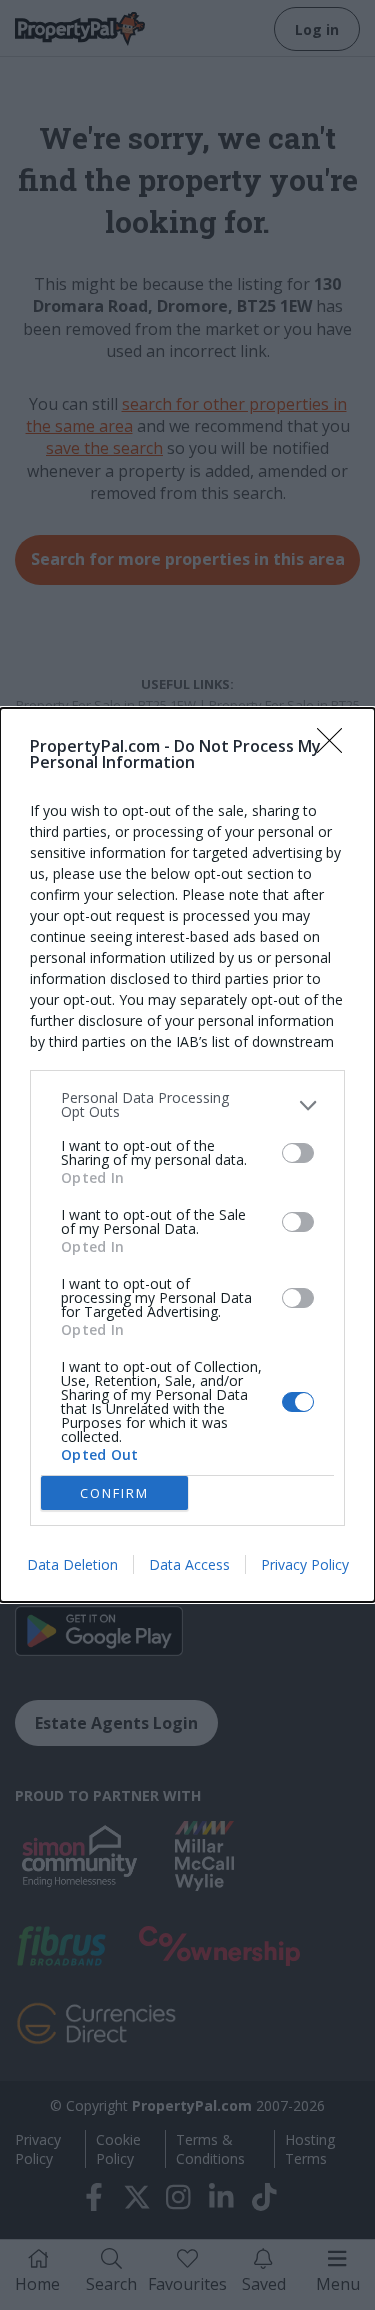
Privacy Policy (305, 1564)
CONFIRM (114, 1493)
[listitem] (187, 1105)
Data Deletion (72, 1564)
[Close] (336, 747)
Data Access (189, 1564)
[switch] (298, 1153)
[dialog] (187, 1155)
